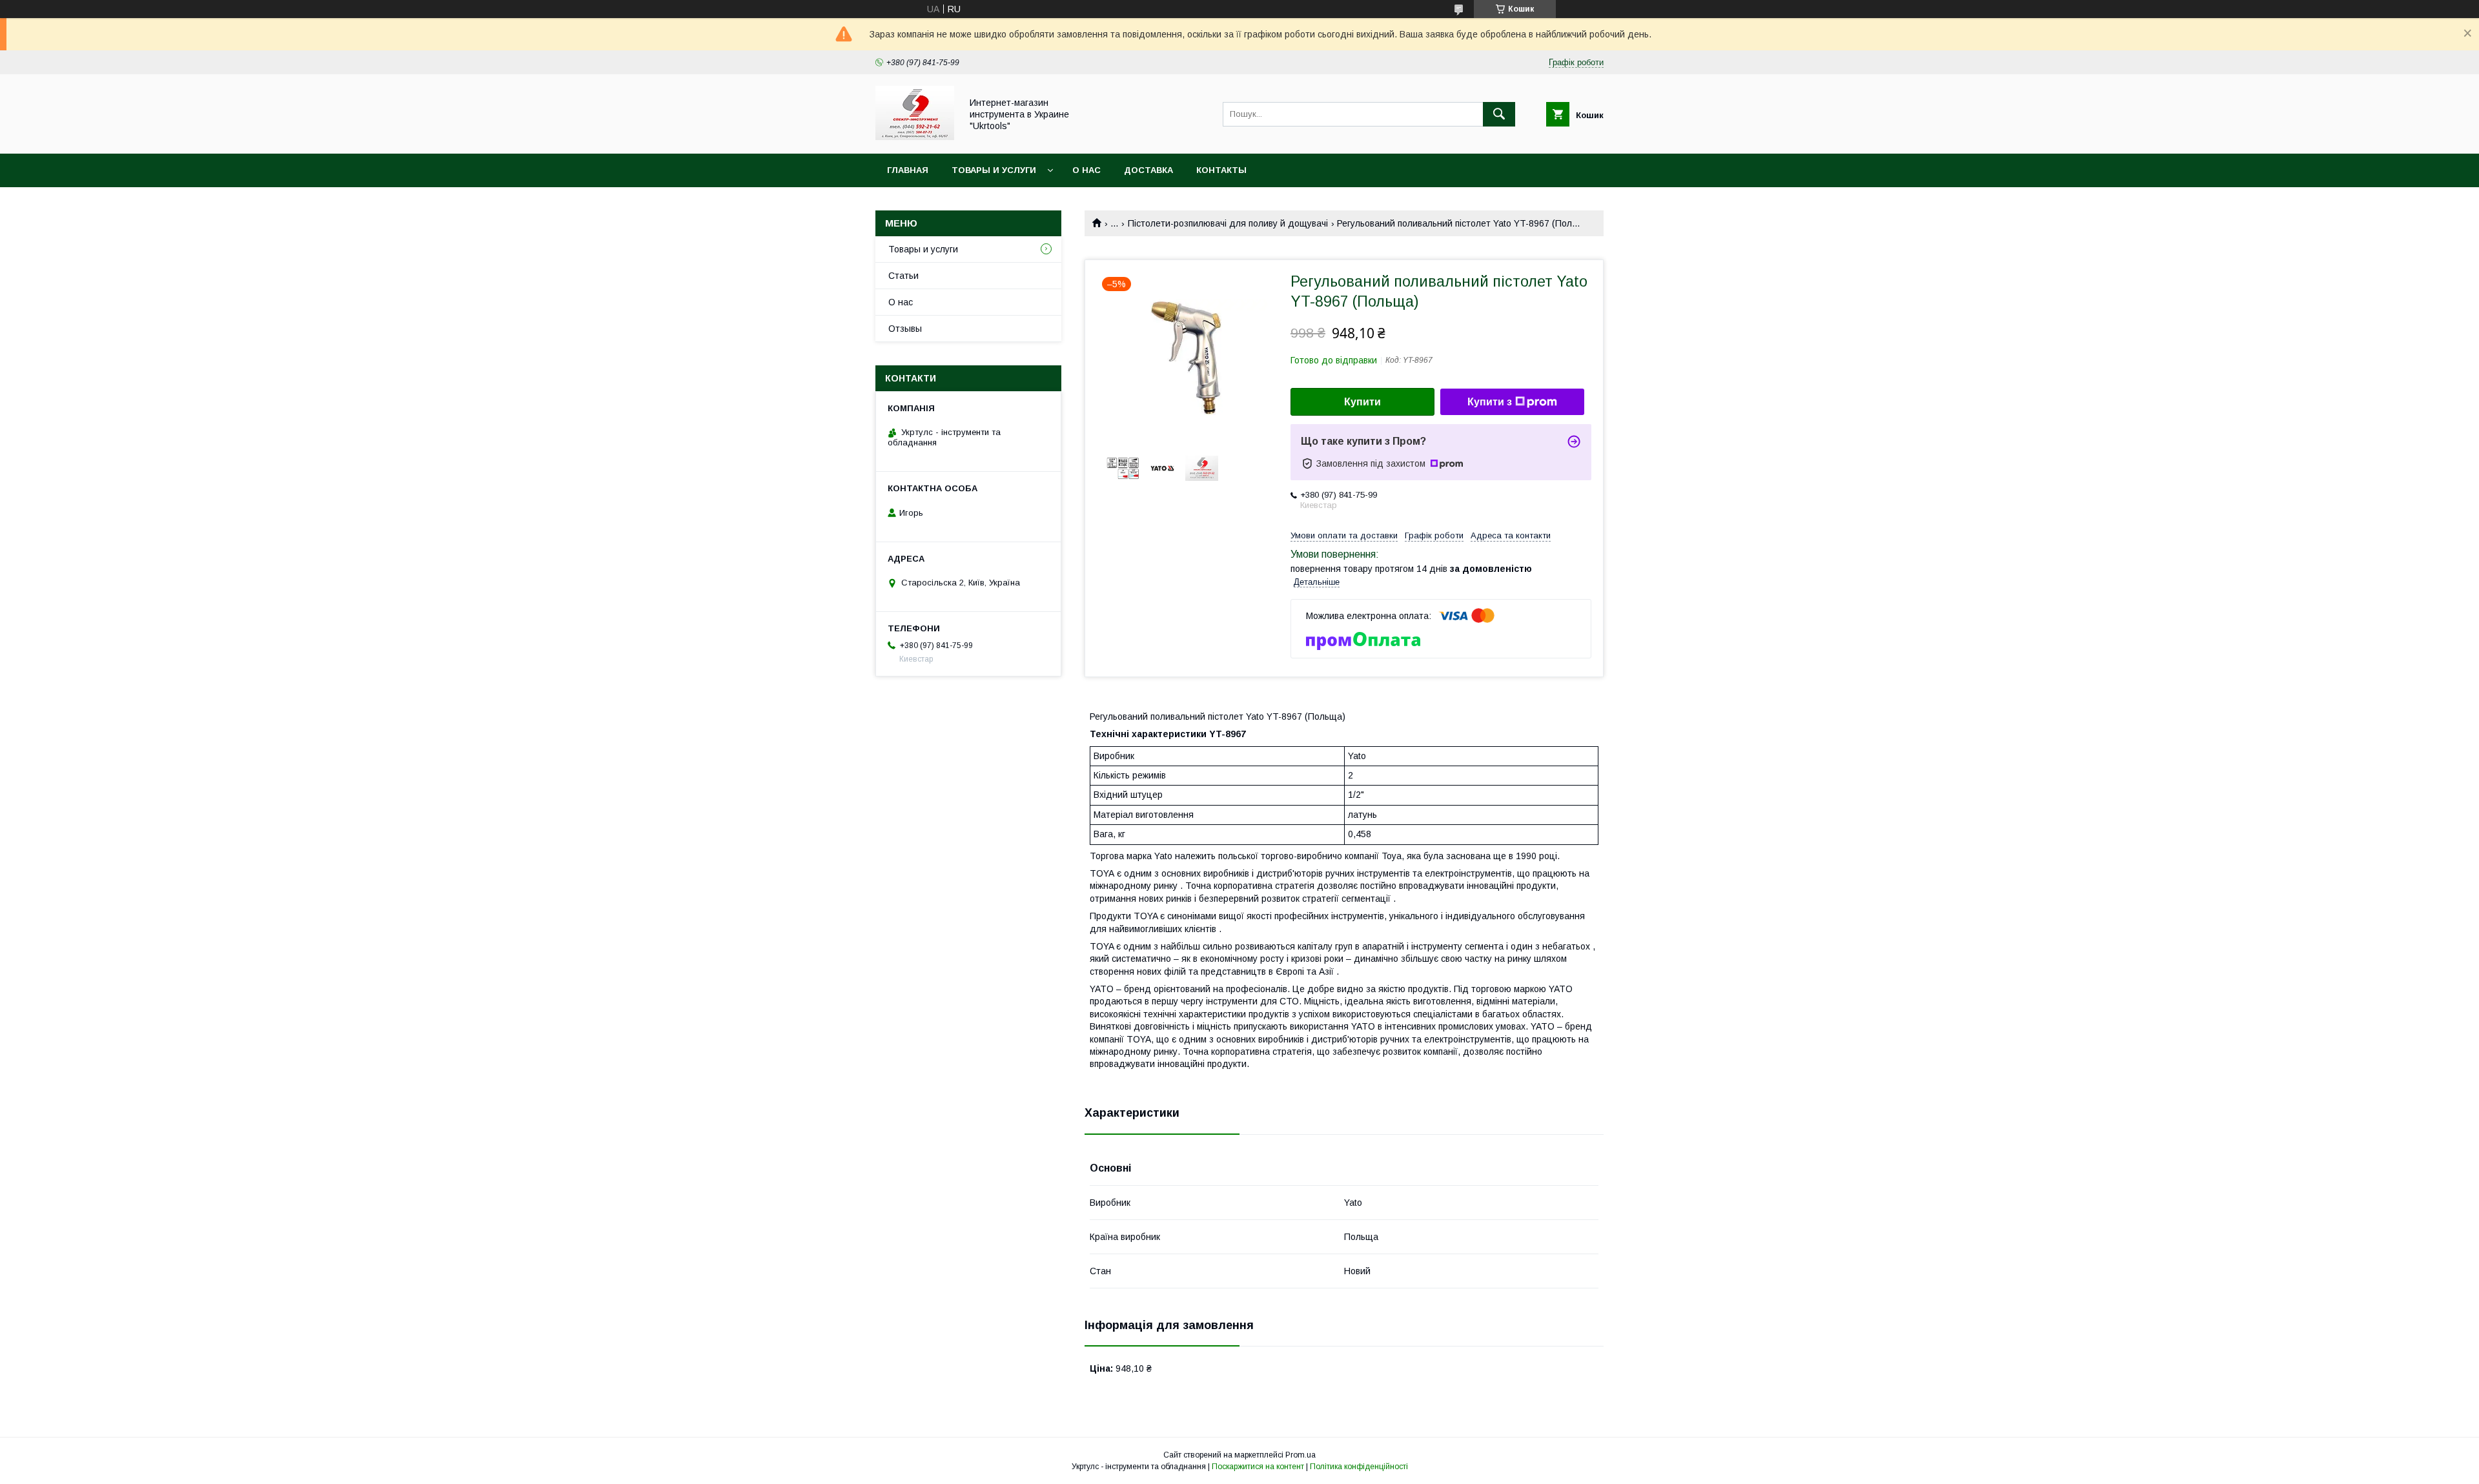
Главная (908, 170)
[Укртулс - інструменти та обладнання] (915, 137)
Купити (1362, 402)
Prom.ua (1301, 1455)
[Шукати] (1499, 114)
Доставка (1148, 170)
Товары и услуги (994, 170)
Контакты (1221, 170)
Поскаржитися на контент (1258, 1467)
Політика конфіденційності (1359, 1467)
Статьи (903, 276)
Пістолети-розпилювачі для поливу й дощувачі (1228, 223)
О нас (1086, 170)
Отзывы (905, 329)
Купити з (1490, 402)
